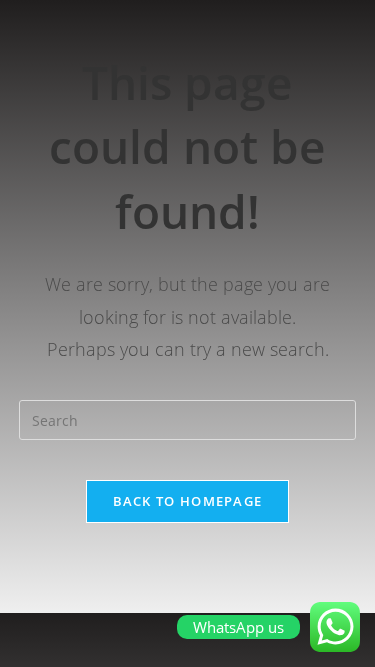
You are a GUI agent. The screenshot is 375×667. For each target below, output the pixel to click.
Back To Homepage (188, 501)
